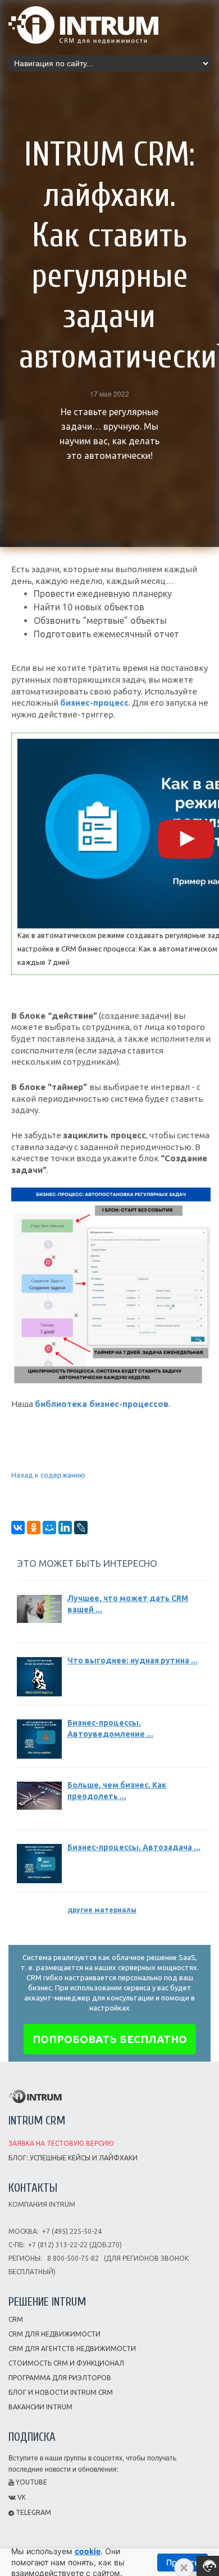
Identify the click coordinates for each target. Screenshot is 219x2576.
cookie (88, 2551)
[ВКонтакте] (18, 1528)
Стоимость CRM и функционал (66, 2363)
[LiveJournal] (81, 1528)
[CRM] (83, 21)
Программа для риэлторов (60, 2378)
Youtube (31, 2482)
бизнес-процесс (94, 703)
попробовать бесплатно (110, 2039)
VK (21, 2497)
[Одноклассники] (34, 1528)
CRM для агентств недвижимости (72, 2349)
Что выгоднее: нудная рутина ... (133, 1660)
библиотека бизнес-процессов (102, 1404)
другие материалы (102, 1910)
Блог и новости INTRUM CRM (61, 2392)
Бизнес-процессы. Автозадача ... (134, 1847)
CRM (16, 2319)
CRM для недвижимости (54, 2334)
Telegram (33, 2512)
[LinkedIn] (65, 1528)
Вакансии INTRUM (40, 2407)
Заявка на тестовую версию (61, 2143)
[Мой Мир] (49, 1528)
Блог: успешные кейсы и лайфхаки (73, 2158)
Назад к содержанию (48, 1475)
